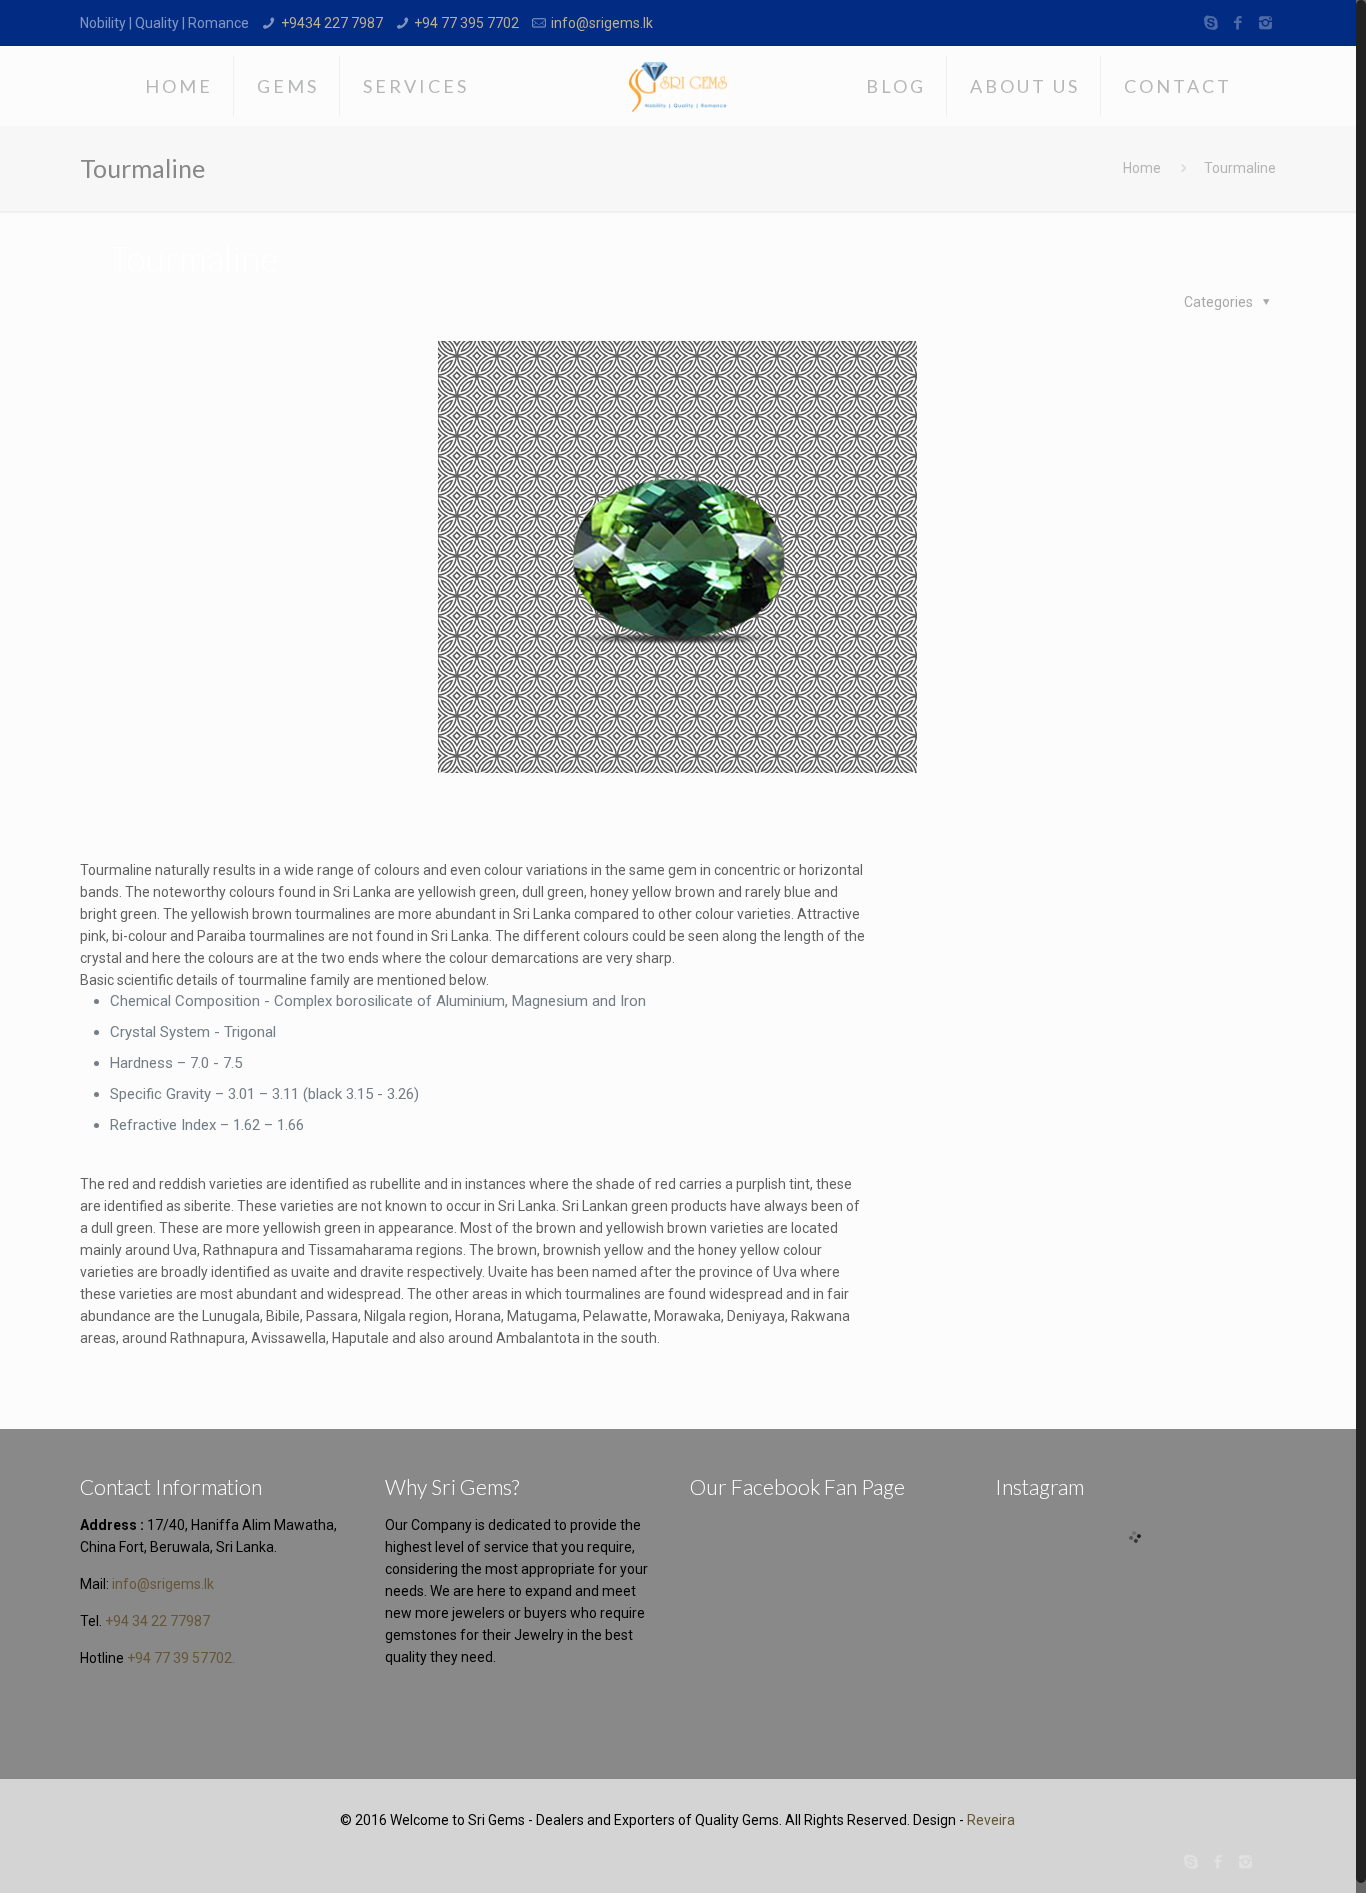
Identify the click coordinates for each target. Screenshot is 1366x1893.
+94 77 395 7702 (466, 23)
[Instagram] (1265, 23)
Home (1142, 168)
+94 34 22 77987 (157, 1621)
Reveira (991, 1820)
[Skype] (1211, 23)
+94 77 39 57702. (181, 1658)
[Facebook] (1238, 23)
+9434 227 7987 (332, 23)
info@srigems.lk (602, 23)
